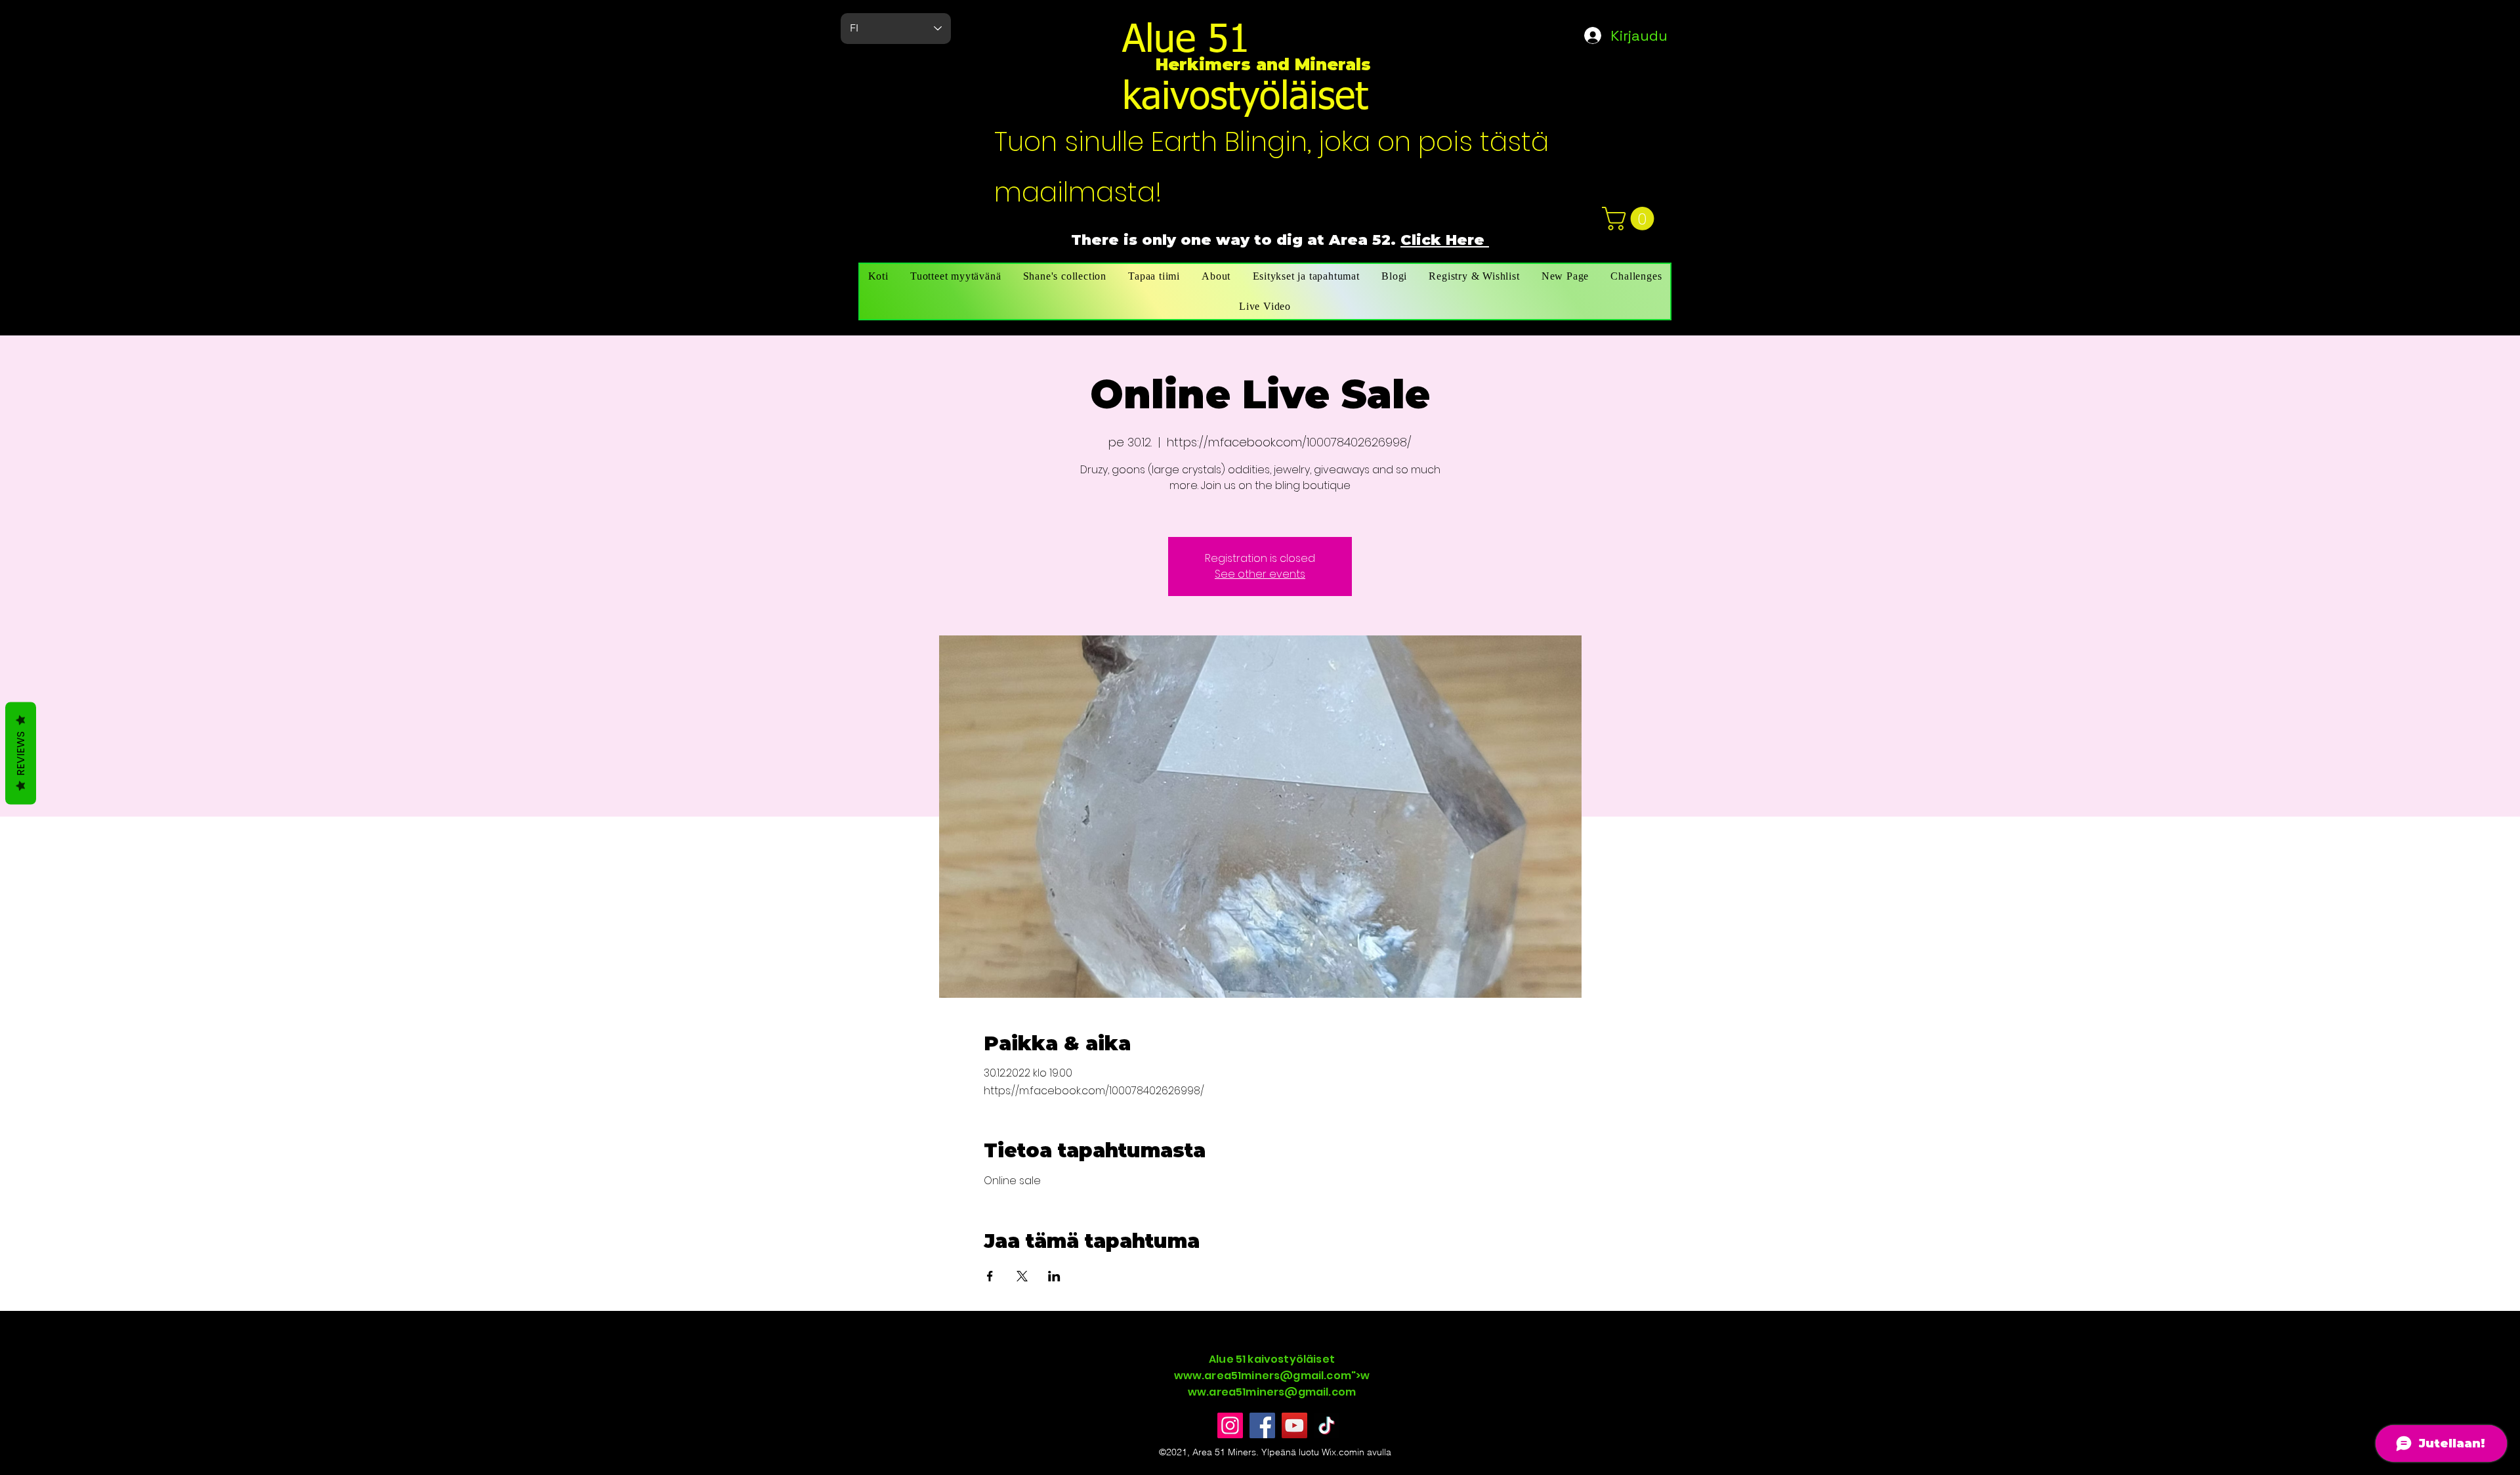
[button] (1631, 219)
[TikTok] (1327, 1425)
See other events (1260, 574)
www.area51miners (1227, 1376)
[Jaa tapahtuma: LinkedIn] (1054, 1276)
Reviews (21, 753)
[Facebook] (1262, 1425)
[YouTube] (1294, 1425)
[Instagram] (1230, 1425)
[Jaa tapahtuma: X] (1022, 1276)
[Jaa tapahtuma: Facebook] (990, 1276)
